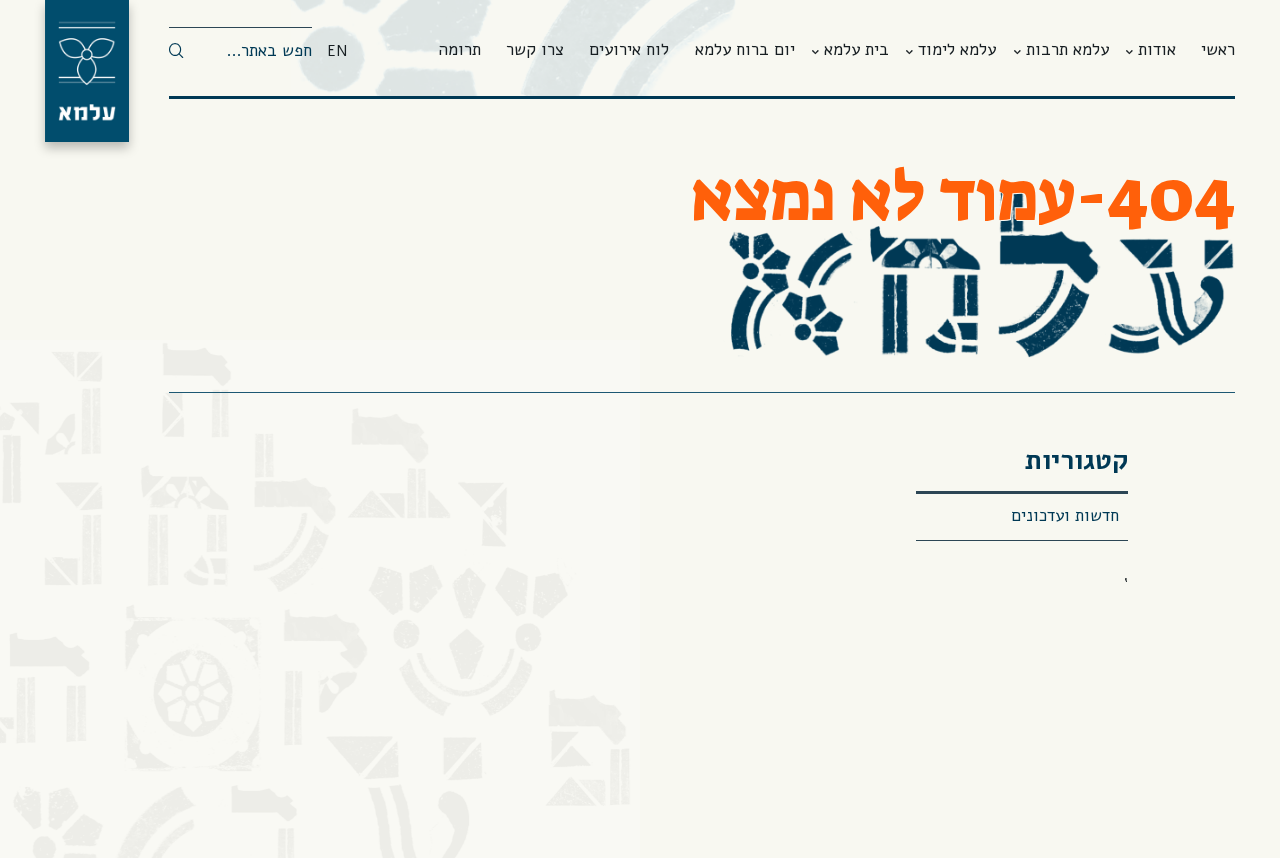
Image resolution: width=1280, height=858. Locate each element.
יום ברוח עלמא (745, 50)
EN (337, 51)
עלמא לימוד (957, 50)
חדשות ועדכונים (1065, 515)
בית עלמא (856, 50)
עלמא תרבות (1067, 50)
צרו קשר (535, 50)
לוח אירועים (629, 50)
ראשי (1218, 50)
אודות (1157, 50)
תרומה (459, 50)
